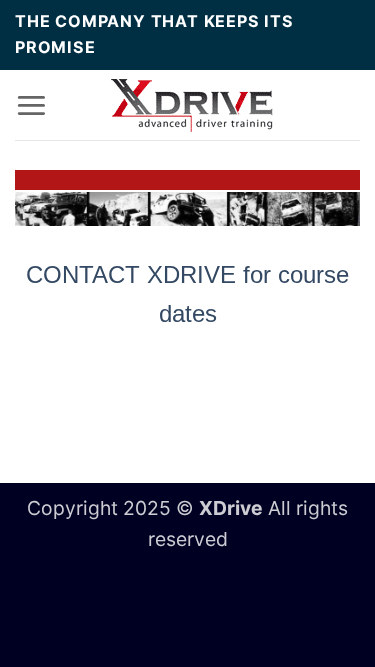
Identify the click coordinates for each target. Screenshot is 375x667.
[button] (31, 104)
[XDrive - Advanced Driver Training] (192, 105)
